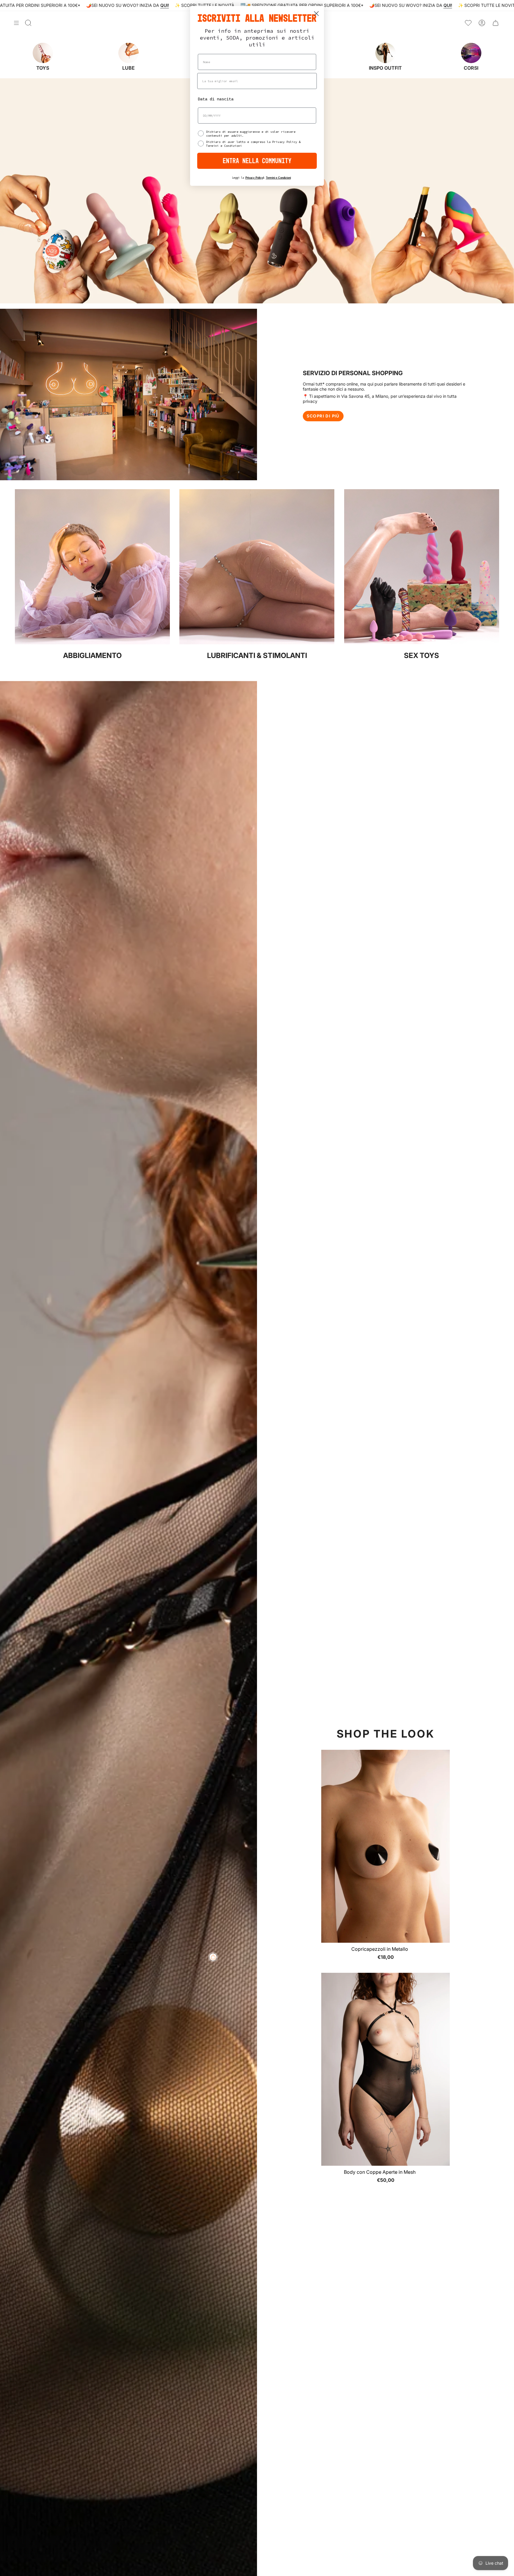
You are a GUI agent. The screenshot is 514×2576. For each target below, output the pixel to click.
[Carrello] (496, 23)
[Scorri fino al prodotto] (213, 1957)
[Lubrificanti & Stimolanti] (257, 643)
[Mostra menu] (16, 23)
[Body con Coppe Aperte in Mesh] (385, 2069)
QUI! (165, 5)
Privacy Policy (254, 178)
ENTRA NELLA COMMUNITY (257, 161)
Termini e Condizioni (278, 178)
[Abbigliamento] (92, 643)
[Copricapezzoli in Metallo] (385, 1846)
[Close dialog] (316, 14)
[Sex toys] (422, 643)
